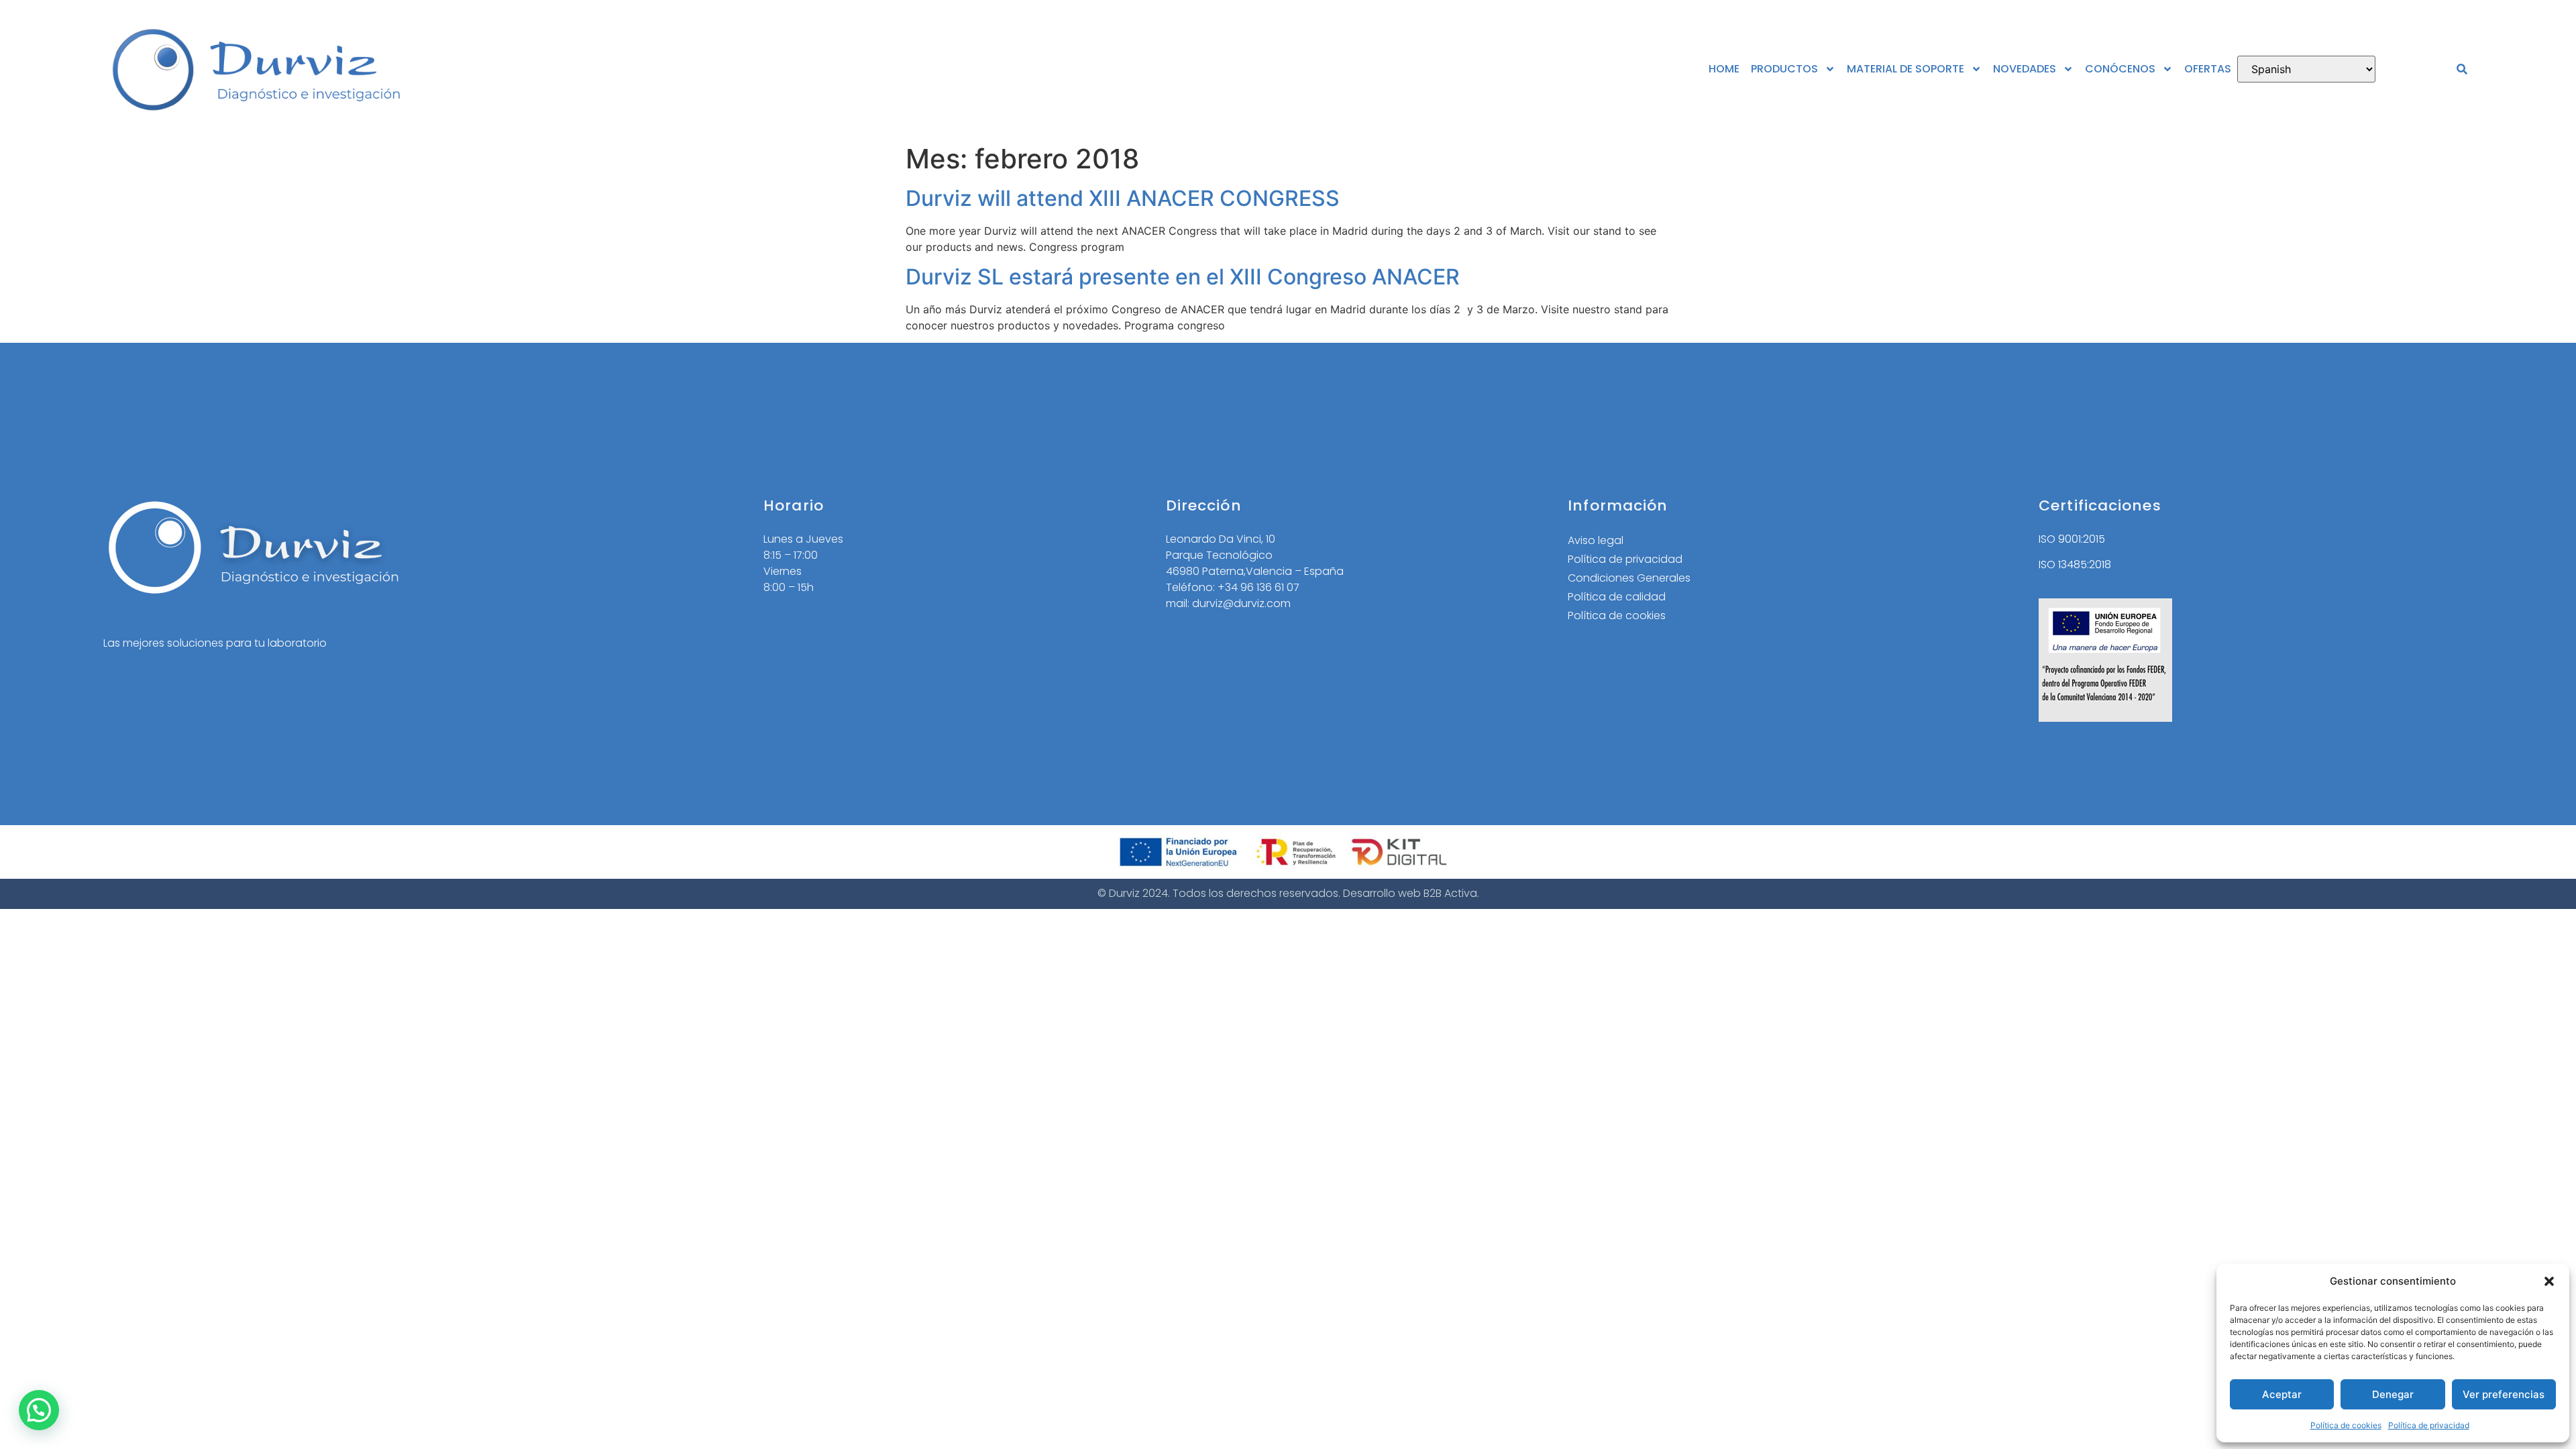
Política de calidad (1617, 597)
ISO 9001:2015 (2072, 539)
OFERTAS (2208, 69)
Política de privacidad (2429, 1425)
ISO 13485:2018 (2075, 565)
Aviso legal (1596, 540)
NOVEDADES (2025, 69)
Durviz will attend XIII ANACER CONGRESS (1123, 198)
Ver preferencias (2504, 1394)
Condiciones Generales (1629, 578)
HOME (1724, 69)
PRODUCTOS (1784, 69)
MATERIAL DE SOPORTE (1906, 69)
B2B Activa (1450, 893)
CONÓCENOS (2120, 69)
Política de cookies (2346, 1425)
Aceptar (2282, 1394)
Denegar (2393, 1394)
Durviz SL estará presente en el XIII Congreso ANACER (1183, 277)
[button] (2549, 1281)
